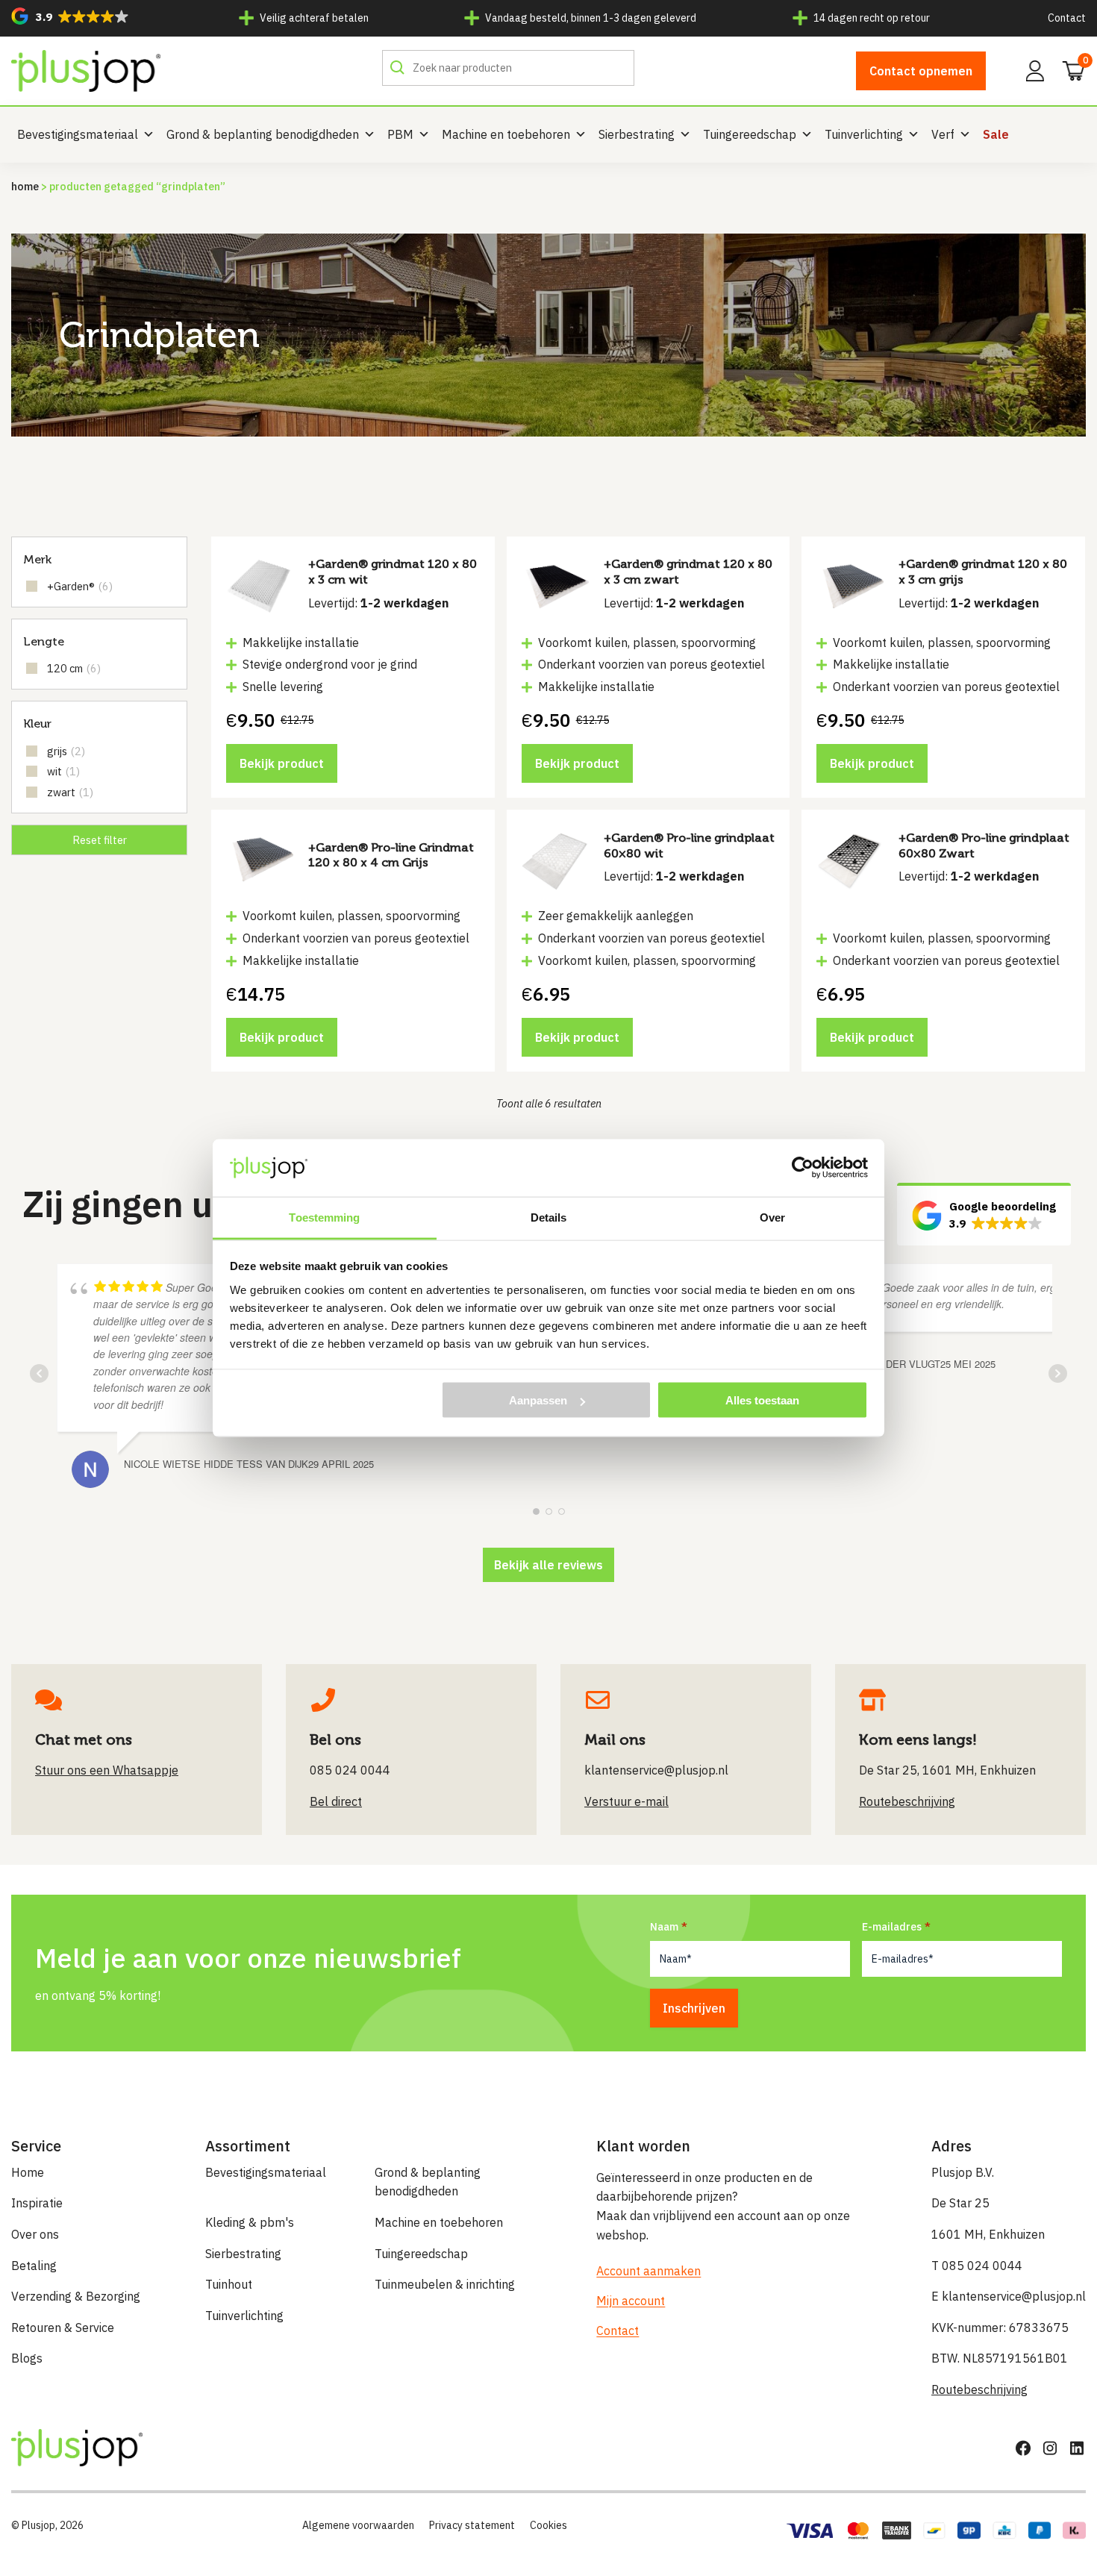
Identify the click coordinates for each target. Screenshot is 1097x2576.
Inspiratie (37, 2203)
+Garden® (80, 586)
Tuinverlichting (864, 134)
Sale (996, 134)
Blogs (27, 2358)
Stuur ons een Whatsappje (107, 1770)
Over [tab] (772, 1217)
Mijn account (631, 2301)
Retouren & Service (63, 2328)
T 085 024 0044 (977, 2266)
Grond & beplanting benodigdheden (263, 134)
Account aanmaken (648, 2271)
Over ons (35, 2234)
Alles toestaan (762, 1400)
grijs (66, 751)
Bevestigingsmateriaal (78, 134)
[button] (70, 16)
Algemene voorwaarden (358, 2525)
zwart (70, 792)
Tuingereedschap (750, 134)
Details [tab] (549, 1217)
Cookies (548, 2525)
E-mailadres (892, 1927)
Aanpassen (538, 1400)
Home (25, 186)
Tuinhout (229, 2284)
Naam (664, 1927)
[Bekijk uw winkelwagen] (1069, 69)
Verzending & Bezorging (76, 2296)
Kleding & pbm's (250, 2222)
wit (63, 771)
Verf (943, 134)
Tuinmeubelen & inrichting (445, 2284)
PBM (400, 134)
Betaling (34, 2266)
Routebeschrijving (979, 2389)
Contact (1067, 18)
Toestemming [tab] (324, 1217)
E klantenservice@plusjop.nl (1009, 2296)
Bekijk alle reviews (548, 1565)
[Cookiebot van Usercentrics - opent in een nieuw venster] (803, 1168)
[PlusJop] (86, 71)
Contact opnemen (921, 71)
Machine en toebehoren (506, 134)
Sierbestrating (637, 134)
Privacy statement (472, 2525)
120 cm (74, 668)
